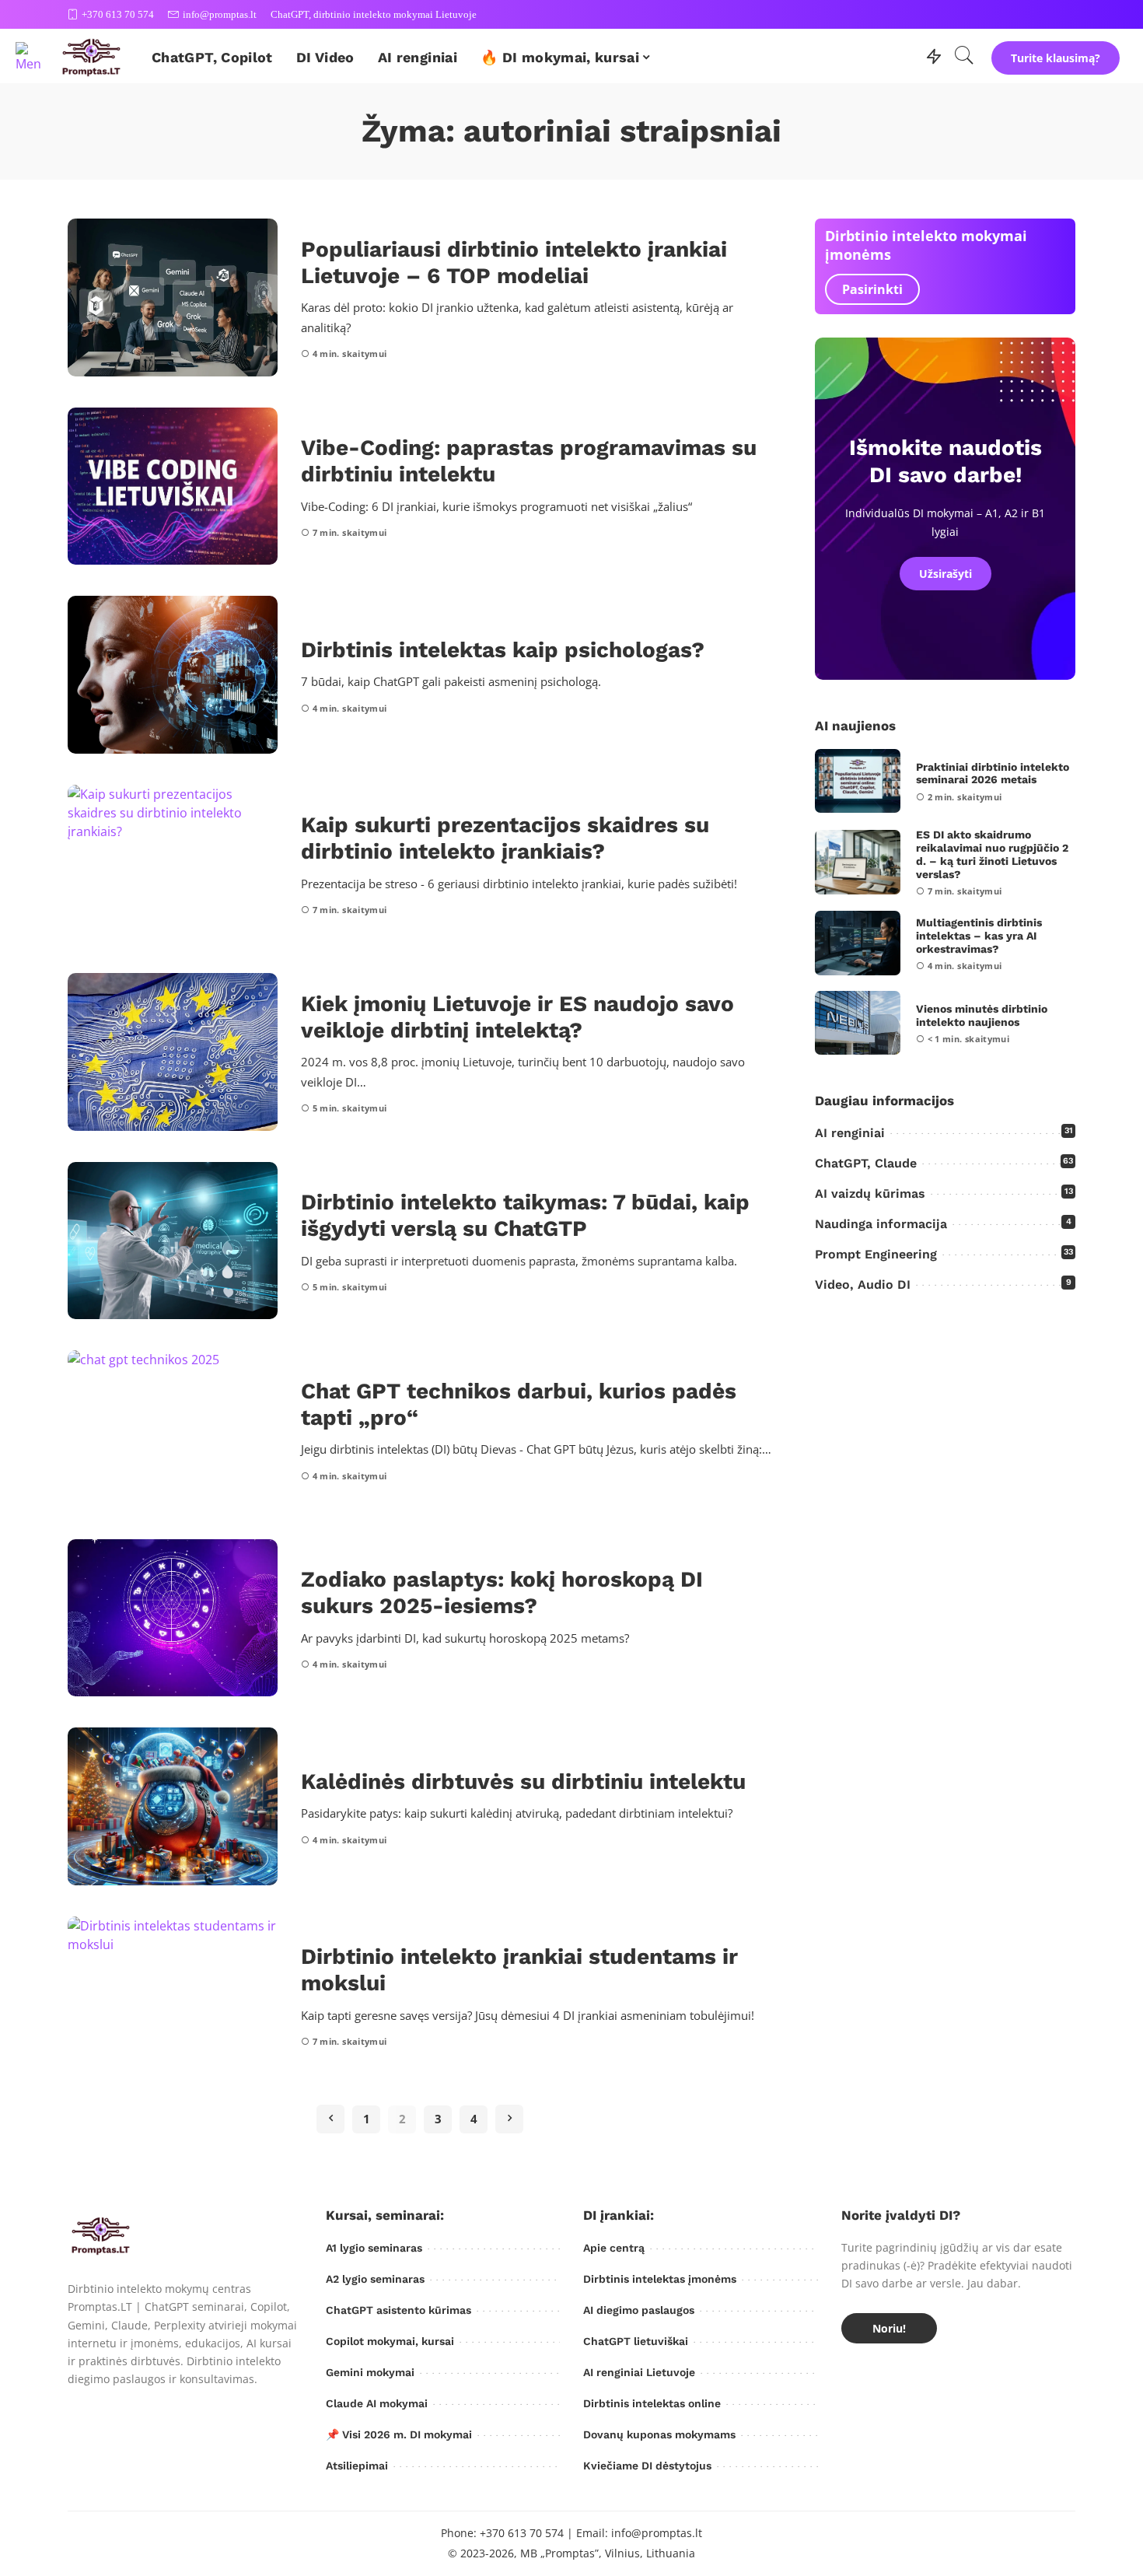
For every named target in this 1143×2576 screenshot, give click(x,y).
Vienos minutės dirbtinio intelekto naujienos (982, 1015)
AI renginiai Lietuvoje (639, 2372)
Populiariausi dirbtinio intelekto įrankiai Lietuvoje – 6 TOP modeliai (514, 262)
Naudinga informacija (881, 1224)
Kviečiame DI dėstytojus (647, 2466)
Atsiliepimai (357, 2466)
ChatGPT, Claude (866, 1163)
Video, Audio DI (863, 1284)
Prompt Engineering (876, 1254)
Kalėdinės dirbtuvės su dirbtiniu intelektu (523, 1781)
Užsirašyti (946, 574)
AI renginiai (850, 1133)
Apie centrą (614, 2248)
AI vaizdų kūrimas (870, 1193)
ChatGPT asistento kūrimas (398, 2310)
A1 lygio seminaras (374, 2248)
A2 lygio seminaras (375, 2279)
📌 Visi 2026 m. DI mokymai (399, 2434)
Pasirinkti (872, 289)
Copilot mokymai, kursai (390, 2341)
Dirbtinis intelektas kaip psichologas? (503, 650)
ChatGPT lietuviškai (636, 2341)
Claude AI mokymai (377, 2403)
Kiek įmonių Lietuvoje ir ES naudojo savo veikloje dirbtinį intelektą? (517, 1017)
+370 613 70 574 (118, 14)
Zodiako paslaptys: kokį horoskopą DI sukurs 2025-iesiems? (502, 1592)
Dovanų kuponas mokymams (659, 2434)
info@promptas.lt (220, 14)
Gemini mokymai (370, 2372)
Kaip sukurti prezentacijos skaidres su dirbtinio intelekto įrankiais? (505, 838)
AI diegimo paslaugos (639, 2310)
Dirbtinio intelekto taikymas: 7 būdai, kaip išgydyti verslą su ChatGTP (525, 1215)
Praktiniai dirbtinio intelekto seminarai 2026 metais (993, 773)
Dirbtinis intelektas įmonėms (660, 2279)
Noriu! (889, 2328)
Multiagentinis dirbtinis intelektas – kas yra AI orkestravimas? (979, 936)
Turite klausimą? (1056, 58)
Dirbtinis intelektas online (652, 2403)
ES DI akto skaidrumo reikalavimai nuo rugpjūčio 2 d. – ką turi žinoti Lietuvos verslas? (992, 854)
